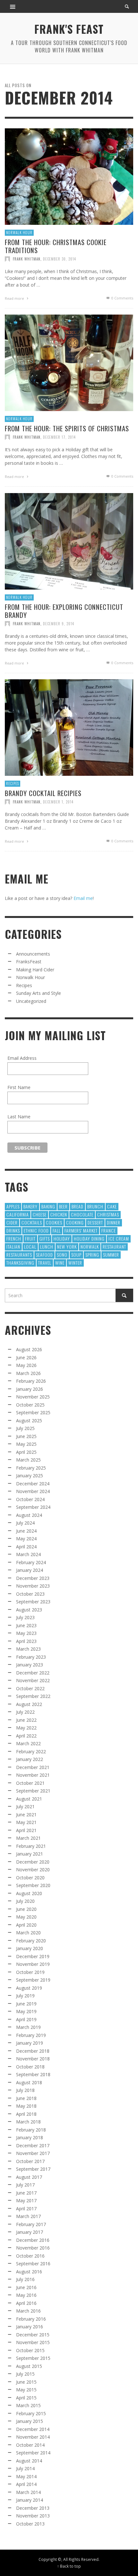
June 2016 (26, 2287)
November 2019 (33, 1964)
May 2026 (26, 1365)
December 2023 (33, 1578)
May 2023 (26, 1633)
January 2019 (30, 2043)
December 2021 (33, 1767)
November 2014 (33, 2437)
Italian (13, 1247)
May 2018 (26, 2106)
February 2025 (31, 1468)
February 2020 (31, 1941)
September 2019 (33, 1980)
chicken (59, 1214)
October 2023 (30, 1594)
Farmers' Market (81, 1230)
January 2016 (30, 2327)
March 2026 (28, 1373)
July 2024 (25, 1523)
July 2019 (25, 1996)
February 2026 (31, 1381)
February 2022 (31, 1751)
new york (67, 1247)
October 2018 (30, 2067)
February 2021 (31, 1846)
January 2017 (30, 2232)
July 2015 (25, 2374)
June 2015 (26, 2382)
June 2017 (26, 2193)
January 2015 (30, 2421)
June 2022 (26, 1720)
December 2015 (33, 2335)
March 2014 (28, 2492)
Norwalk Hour (19, 233)
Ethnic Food (36, 1230)
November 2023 (33, 1586)
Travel (45, 1263)
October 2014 (30, 2445)
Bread (78, 1206)
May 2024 (26, 1539)
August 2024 (29, 1515)
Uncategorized (31, 1001)
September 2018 (33, 2074)
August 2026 (29, 1349)
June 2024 (26, 1531)
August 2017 (29, 2177)
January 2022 (30, 1759)
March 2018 (28, 2122)
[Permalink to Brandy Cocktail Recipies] (69, 727)
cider (12, 1222)
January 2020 (30, 1948)
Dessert (95, 1222)
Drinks (13, 1230)
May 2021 (26, 1822)
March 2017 (28, 2216)
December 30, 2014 (60, 259)
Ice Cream (119, 1238)
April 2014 (26, 2484)
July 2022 (25, 1712)
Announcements (33, 954)
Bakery (30, 1206)
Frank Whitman (27, 259)
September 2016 (33, 2264)
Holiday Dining (89, 1238)
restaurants (19, 1255)
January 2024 (30, 1570)
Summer (111, 1255)
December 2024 (33, 1484)
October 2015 (30, 2350)
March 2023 (28, 1649)
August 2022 (29, 1704)
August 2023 (29, 1610)
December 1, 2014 (58, 802)
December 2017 (33, 2145)
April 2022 (26, 1736)
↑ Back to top (69, 2566)
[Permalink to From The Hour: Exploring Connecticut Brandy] (69, 541)
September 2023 (33, 1602)
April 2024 (26, 1547)
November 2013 (33, 2516)
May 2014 (26, 2476)
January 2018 (30, 2137)
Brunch (95, 1206)
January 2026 (30, 1389)
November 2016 (33, 2248)
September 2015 (33, 2358)
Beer (63, 1206)
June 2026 (26, 1357)
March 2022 (28, 1743)
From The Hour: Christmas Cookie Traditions (56, 246)
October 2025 (30, 1405)
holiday (62, 1238)
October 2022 (30, 1688)
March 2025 (28, 1460)
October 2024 (30, 1499)
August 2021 (29, 1799)
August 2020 (29, 1893)
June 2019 (26, 2004)
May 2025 (26, 1444)
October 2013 (30, 2524)
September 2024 (33, 1507)
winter (75, 1263)
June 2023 (26, 1625)
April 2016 (26, 2303)
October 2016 (30, 2256)
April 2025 (26, 1452)
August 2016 (29, 2272)
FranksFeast (29, 962)
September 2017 (33, 2169)
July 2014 (25, 2468)
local (30, 1247)
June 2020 (26, 1909)
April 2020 (26, 1925)
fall (57, 1230)
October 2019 (30, 1972)
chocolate (82, 1214)
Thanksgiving (20, 1263)
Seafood (44, 1255)
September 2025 (33, 1412)
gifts (45, 1238)
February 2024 (31, 1562)
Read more (15, 298)
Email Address (22, 1058)
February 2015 (31, 2413)
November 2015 (33, 2342)
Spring (92, 1255)
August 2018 (29, 2082)
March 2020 (28, 1933)
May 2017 (26, 2200)
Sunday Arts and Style (39, 993)
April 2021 (26, 1830)
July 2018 (25, 2090)
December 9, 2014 (59, 623)
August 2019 (29, 1988)
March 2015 (28, 2405)
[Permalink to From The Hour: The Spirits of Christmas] (69, 362)
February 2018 (31, 2130)
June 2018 (26, 2098)
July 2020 (25, 1901)
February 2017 (31, 2224)
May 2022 (26, 1728)
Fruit (30, 1238)
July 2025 (25, 1428)
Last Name (19, 1117)
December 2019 (33, 1956)
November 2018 (33, 2059)
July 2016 (25, 2279)
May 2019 (26, 2011)
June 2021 (26, 1815)
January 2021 (30, 1854)
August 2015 (29, 2366)
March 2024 (28, 1554)
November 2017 (33, 2153)
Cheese (40, 1214)
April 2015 (26, 2398)
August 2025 (29, 1421)
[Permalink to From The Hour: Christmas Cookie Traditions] (69, 176)
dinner (114, 1222)
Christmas (108, 1214)
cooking (75, 1222)
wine (60, 1263)
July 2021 (25, 1806)
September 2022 (33, 1696)
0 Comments (122, 298)
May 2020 (26, 1917)
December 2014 (33, 2429)
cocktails (32, 1222)
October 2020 (30, 1878)
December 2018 (33, 2051)
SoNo (62, 1255)
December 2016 (33, 2240)
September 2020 (33, 1885)
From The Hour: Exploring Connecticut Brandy (64, 610)
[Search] (13, 6)
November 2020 (33, 1870)
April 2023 (26, 1641)
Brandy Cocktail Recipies (43, 793)
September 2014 (33, 2453)
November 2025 (33, 1397)
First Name (19, 1087)
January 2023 (30, 1665)
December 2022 (33, 1673)
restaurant (114, 1247)
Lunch (47, 1247)
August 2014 (29, 2461)
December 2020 (33, 1862)
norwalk (90, 1247)
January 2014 (30, 2500)
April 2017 (26, 2209)
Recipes (13, 784)
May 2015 (26, 2390)
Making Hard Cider (35, 970)
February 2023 (31, 1657)
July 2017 (25, 2185)
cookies (54, 1222)
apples (13, 1206)
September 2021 (33, 1791)
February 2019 (31, 2035)
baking (48, 1206)
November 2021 (33, 1775)
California (18, 1214)
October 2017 (30, 2161)
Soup (76, 1255)
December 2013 (33, 2508)
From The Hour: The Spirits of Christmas (67, 428)
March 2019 (28, 2027)
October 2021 (30, 1783)
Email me (83, 898)
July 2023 (25, 1617)
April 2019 (26, 2019)
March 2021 (28, 1838)
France (109, 1230)
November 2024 (33, 1491)
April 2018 (26, 2114)
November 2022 (33, 1680)
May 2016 (26, 2295)
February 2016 (31, 2319)
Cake (112, 1206)
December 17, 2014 (59, 437)
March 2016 (28, 2311)
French (14, 1238)
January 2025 (30, 1476)
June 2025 (26, 1436)
